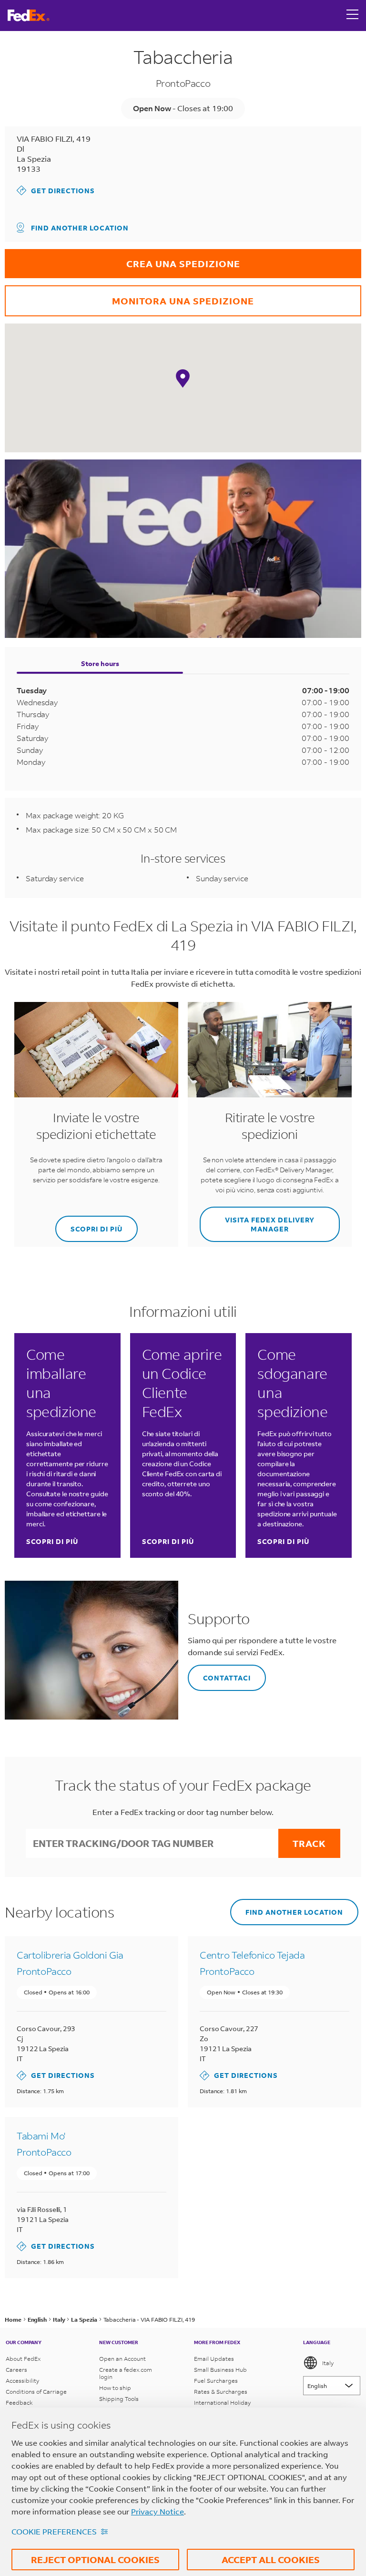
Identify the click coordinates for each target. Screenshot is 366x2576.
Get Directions (56, 190)
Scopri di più (52, 1541)
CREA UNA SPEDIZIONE (122, 259)
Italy (328, 2363)
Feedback (19, 2403)
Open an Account (122, 2359)
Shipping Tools (119, 2399)
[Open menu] (353, 15)
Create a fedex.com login (126, 2373)
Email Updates (214, 2359)
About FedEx (23, 2359)
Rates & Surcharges (221, 2392)
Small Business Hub (220, 2370)
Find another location (80, 228)
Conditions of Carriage (36, 2392)
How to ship (115, 2388)
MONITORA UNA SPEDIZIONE (129, 296)
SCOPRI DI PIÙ (89, 1225)
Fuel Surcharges (216, 2381)
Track (309, 1843)
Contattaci (219, 1674)
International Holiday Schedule (222, 2406)
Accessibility (22, 2381)
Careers (16, 2370)
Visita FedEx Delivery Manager (257, 1220)
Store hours (100, 663)
